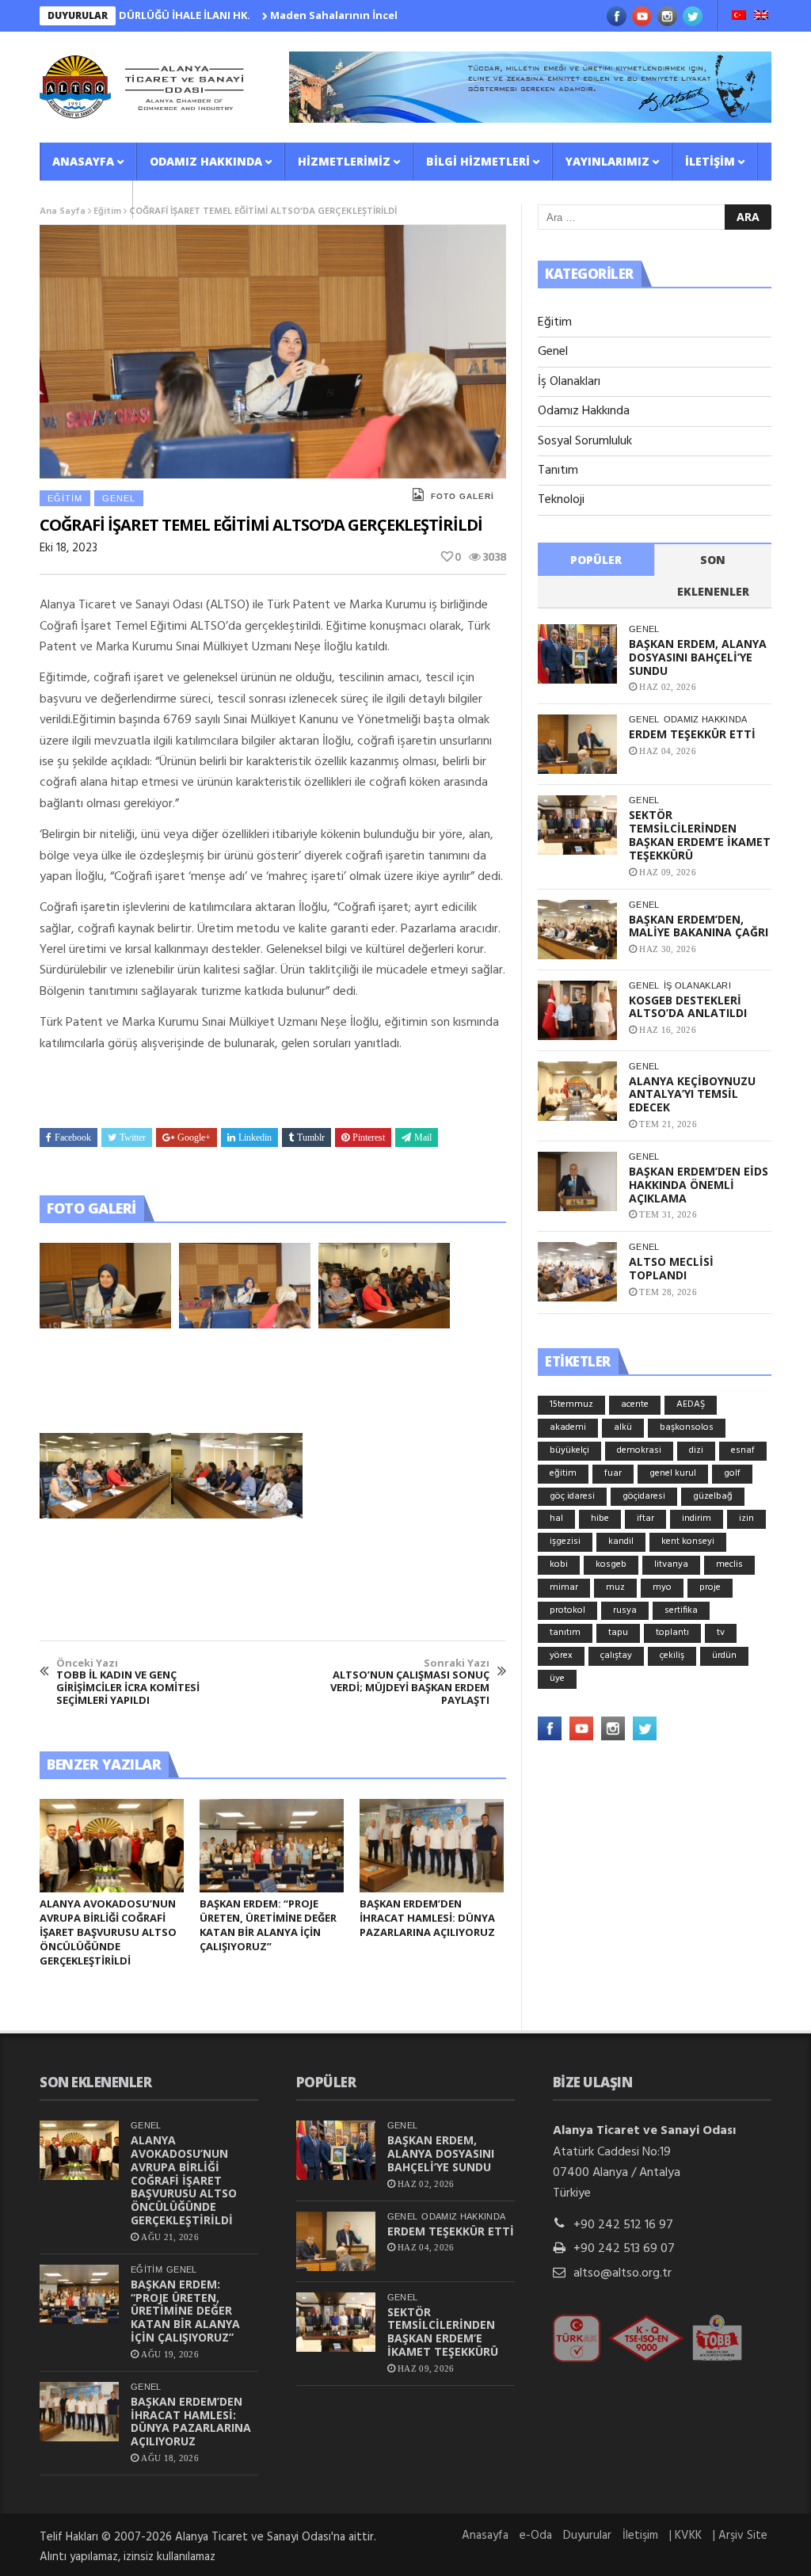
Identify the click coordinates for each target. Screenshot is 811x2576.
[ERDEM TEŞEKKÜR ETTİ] (577, 744)
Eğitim (65, 498)
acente (635, 1404)
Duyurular (587, 2536)
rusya (625, 1610)
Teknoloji (561, 500)
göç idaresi (572, 1496)
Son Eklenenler (713, 575)
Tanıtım (558, 471)
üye (557, 1679)
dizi (696, 1450)
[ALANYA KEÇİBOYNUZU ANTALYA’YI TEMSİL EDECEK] (577, 1091)
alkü (623, 1427)
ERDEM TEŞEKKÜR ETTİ (692, 734)
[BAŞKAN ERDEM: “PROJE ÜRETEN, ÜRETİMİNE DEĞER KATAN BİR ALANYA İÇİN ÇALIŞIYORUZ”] (272, 1846)
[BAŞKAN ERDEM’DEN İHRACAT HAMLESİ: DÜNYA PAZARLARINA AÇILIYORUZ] (432, 1846)
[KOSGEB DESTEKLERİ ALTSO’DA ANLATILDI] (577, 1010)
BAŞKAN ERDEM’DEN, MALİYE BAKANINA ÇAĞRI (699, 926)
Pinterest (369, 1137)
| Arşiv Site (740, 2536)
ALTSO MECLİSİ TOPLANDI (671, 1268)
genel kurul (673, 1473)
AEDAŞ (691, 1404)
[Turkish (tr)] (739, 17)
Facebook (73, 1137)
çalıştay (616, 1656)
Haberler (81, 199)
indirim (697, 1519)
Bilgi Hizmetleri (478, 161)
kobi (559, 1564)
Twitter (133, 1137)
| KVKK (685, 2536)
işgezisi (565, 1541)
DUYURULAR (78, 15)
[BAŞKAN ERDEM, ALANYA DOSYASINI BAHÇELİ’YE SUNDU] (577, 654)
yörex (561, 1656)
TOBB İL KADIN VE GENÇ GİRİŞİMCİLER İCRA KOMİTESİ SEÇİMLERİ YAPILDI (128, 1682)
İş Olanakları (569, 382)
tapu (618, 1633)
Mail (423, 1137)
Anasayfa (83, 161)
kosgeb (611, 1564)
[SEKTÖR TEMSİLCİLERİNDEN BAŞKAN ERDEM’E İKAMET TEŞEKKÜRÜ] (577, 825)
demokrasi (639, 1450)
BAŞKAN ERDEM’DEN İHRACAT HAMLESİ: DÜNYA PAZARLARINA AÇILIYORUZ (427, 1918)
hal (556, 1519)
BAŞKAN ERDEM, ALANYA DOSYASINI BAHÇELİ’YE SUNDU (698, 657)
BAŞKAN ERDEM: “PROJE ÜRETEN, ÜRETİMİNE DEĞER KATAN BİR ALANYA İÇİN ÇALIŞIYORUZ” (268, 1925)
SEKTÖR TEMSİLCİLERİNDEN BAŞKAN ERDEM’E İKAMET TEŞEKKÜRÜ (700, 835)
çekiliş (672, 1656)
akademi (568, 1427)
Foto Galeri (463, 496)
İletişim (710, 161)
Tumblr (311, 1137)
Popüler (596, 560)
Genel (119, 498)
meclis (729, 1564)
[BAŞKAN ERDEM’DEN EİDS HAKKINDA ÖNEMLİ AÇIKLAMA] (577, 1181)
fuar (613, 1473)
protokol (567, 1610)
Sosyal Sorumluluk (585, 441)
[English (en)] (761, 17)
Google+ (194, 1137)
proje (710, 1587)
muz (615, 1587)
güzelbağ (713, 1496)
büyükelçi (569, 1450)
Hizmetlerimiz (344, 161)
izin (746, 1519)
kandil (621, 1541)
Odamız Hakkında (206, 161)
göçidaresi (644, 1496)
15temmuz (571, 1404)
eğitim (563, 1473)
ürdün (724, 1656)
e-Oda (536, 2536)
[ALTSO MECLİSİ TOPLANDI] (577, 1272)
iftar (645, 1519)
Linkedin (255, 1137)
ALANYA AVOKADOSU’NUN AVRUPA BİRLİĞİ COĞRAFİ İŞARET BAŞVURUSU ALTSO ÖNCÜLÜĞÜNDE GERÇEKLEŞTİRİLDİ (108, 1932)
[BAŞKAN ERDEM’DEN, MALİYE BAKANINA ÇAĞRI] (577, 930)
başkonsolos (687, 1427)
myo (662, 1587)
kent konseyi (688, 1541)
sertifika (681, 1610)
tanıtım (565, 1633)
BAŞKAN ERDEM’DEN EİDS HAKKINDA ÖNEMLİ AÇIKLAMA (699, 1185)
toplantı (672, 1633)
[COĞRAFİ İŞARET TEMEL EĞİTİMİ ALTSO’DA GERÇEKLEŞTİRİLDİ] (105, 1286)
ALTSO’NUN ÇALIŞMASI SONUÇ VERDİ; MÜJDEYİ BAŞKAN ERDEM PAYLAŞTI (410, 1682)
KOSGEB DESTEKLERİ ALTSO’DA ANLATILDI (688, 1007)
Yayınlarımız (607, 161)
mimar (564, 1587)
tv (721, 1633)
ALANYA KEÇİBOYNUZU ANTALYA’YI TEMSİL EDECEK (692, 1094)
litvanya (671, 1564)
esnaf (743, 1450)
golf (732, 1473)
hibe (600, 1519)
